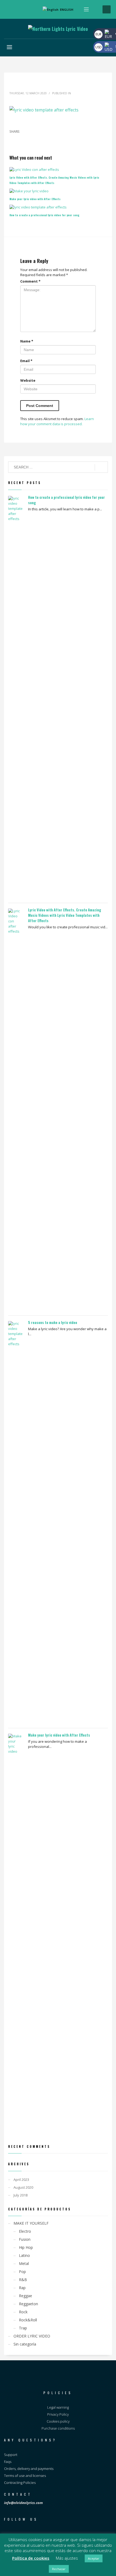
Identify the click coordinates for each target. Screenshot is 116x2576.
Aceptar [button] (94, 2558)
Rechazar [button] (59, 2569)
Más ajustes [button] (67, 2558)
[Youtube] (26, 9)
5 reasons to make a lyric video (53, 1322)
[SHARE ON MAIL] (51, 139)
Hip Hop (26, 2247)
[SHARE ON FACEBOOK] (23, 139)
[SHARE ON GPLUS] (32, 139)
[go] (101, 467)
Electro (25, 2231)
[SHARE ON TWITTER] (13, 139)
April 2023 (21, 2180)
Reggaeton (28, 2304)
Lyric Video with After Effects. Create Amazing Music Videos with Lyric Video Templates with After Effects (65, 915)
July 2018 (21, 2195)
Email (26, 361)
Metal (24, 2263)
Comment (30, 281)
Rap (22, 2288)
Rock (23, 2312)
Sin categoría (25, 2344)
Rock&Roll (28, 2320)
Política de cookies (31, 2558)
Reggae (25, 2296)
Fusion (25, 2239)
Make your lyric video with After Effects (35, 199)
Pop (22, 2272)
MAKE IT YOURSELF (31, 2223)
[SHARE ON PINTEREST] (42, 139)
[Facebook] (9, 9)
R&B (23, 2280)
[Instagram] (18, 9)
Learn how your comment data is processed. (57, 421)
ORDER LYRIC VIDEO (32, 2336)
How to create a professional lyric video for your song (44, 215)
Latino (24, 2255)
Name (27, 341)
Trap (23, 2328)
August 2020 (23, 2187)
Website (28, 380)
